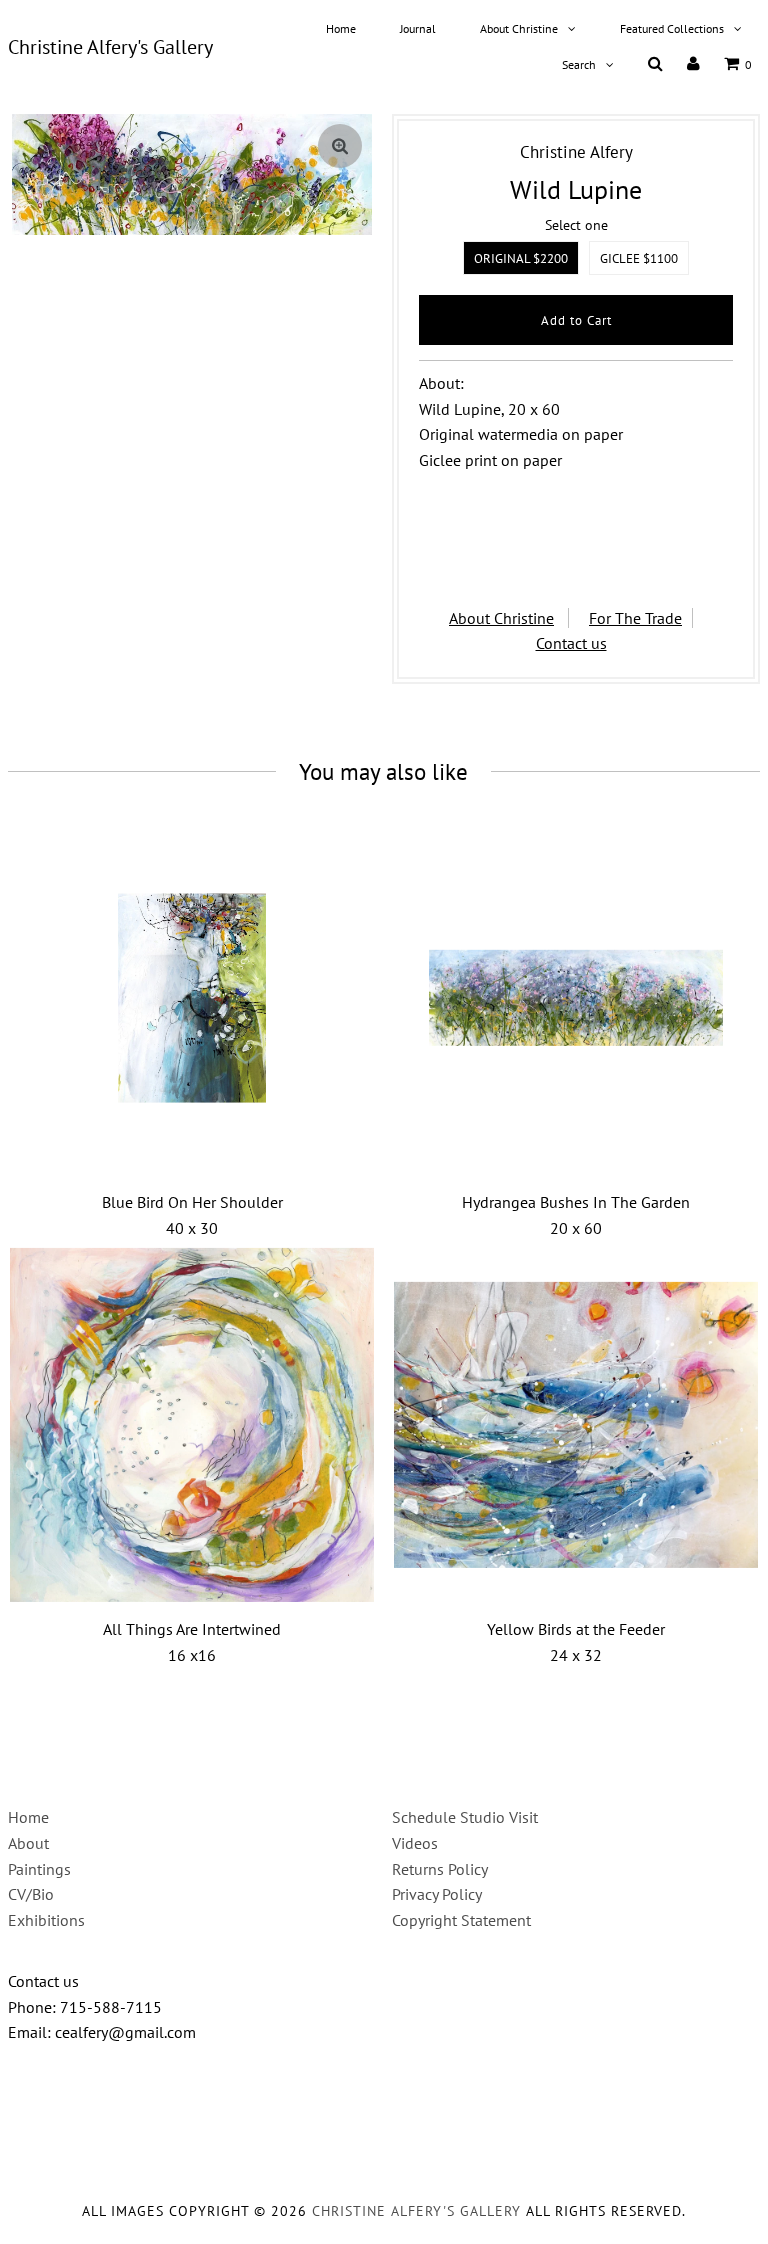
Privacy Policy (437, 1894)
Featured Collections (672, 28)
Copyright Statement (461, 1920)
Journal (418, 28)
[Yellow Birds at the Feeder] (576, 1425)
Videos (415, 1843)
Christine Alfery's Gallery (110, 47)
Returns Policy (440, 1869)
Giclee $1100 (639, 258)
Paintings (39, 1869)
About (28, 1843)
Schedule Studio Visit (465, 1817)
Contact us (571, 643)
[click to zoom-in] (340, 146)
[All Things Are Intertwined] (192, 1425)
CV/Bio (31, 1894)
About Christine (519, 28)
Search (579, 64)
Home (341, 28)
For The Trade (635, 618)
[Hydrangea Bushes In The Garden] (576, 998)
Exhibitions (46, 1920)
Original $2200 (521, 258)
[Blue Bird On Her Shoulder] (192, 998)
